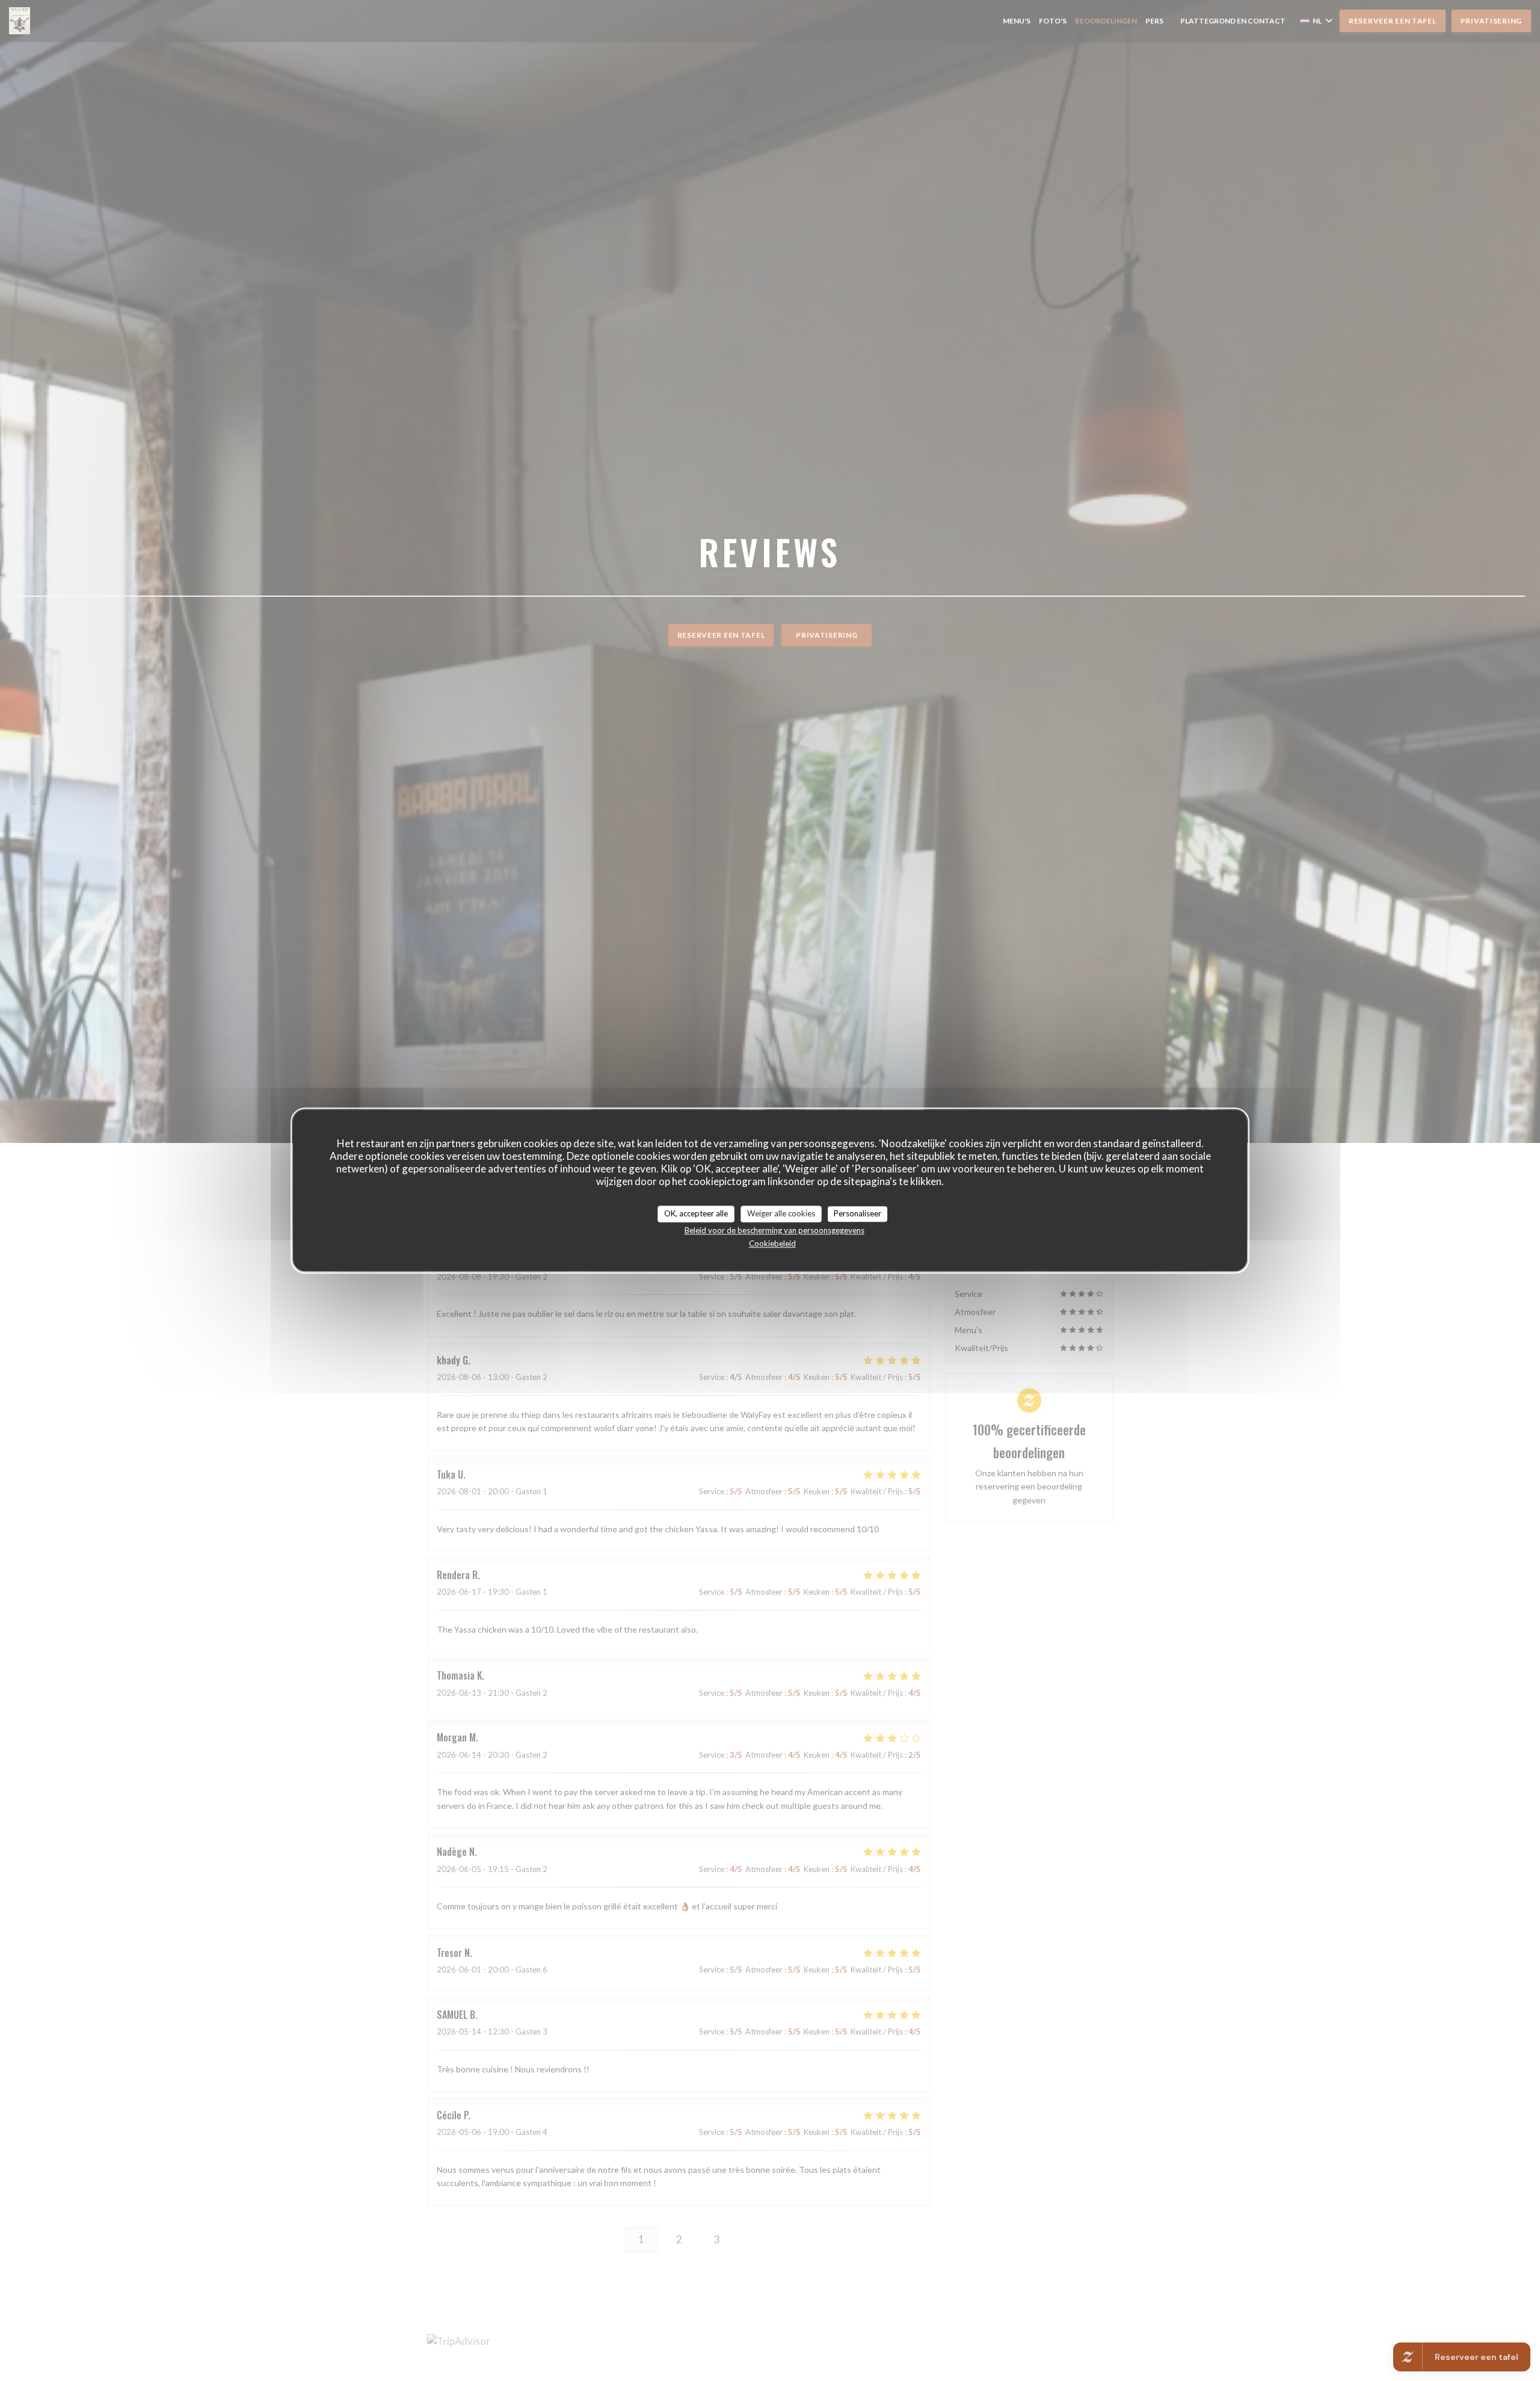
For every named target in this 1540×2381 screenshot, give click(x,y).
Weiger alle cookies (781, 1213)
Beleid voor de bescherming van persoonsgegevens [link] (775, 1230)
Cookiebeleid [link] (772, 1243)
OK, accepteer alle (696, 1213)
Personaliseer (858, 1213)
